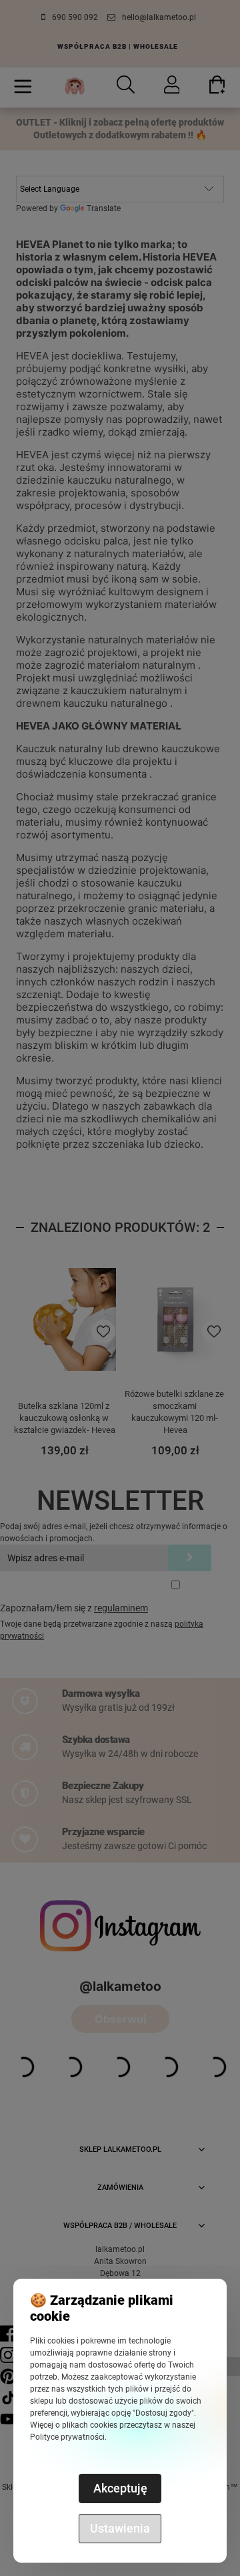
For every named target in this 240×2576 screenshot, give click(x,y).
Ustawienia (120, 2528)
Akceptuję (120, 2488)
